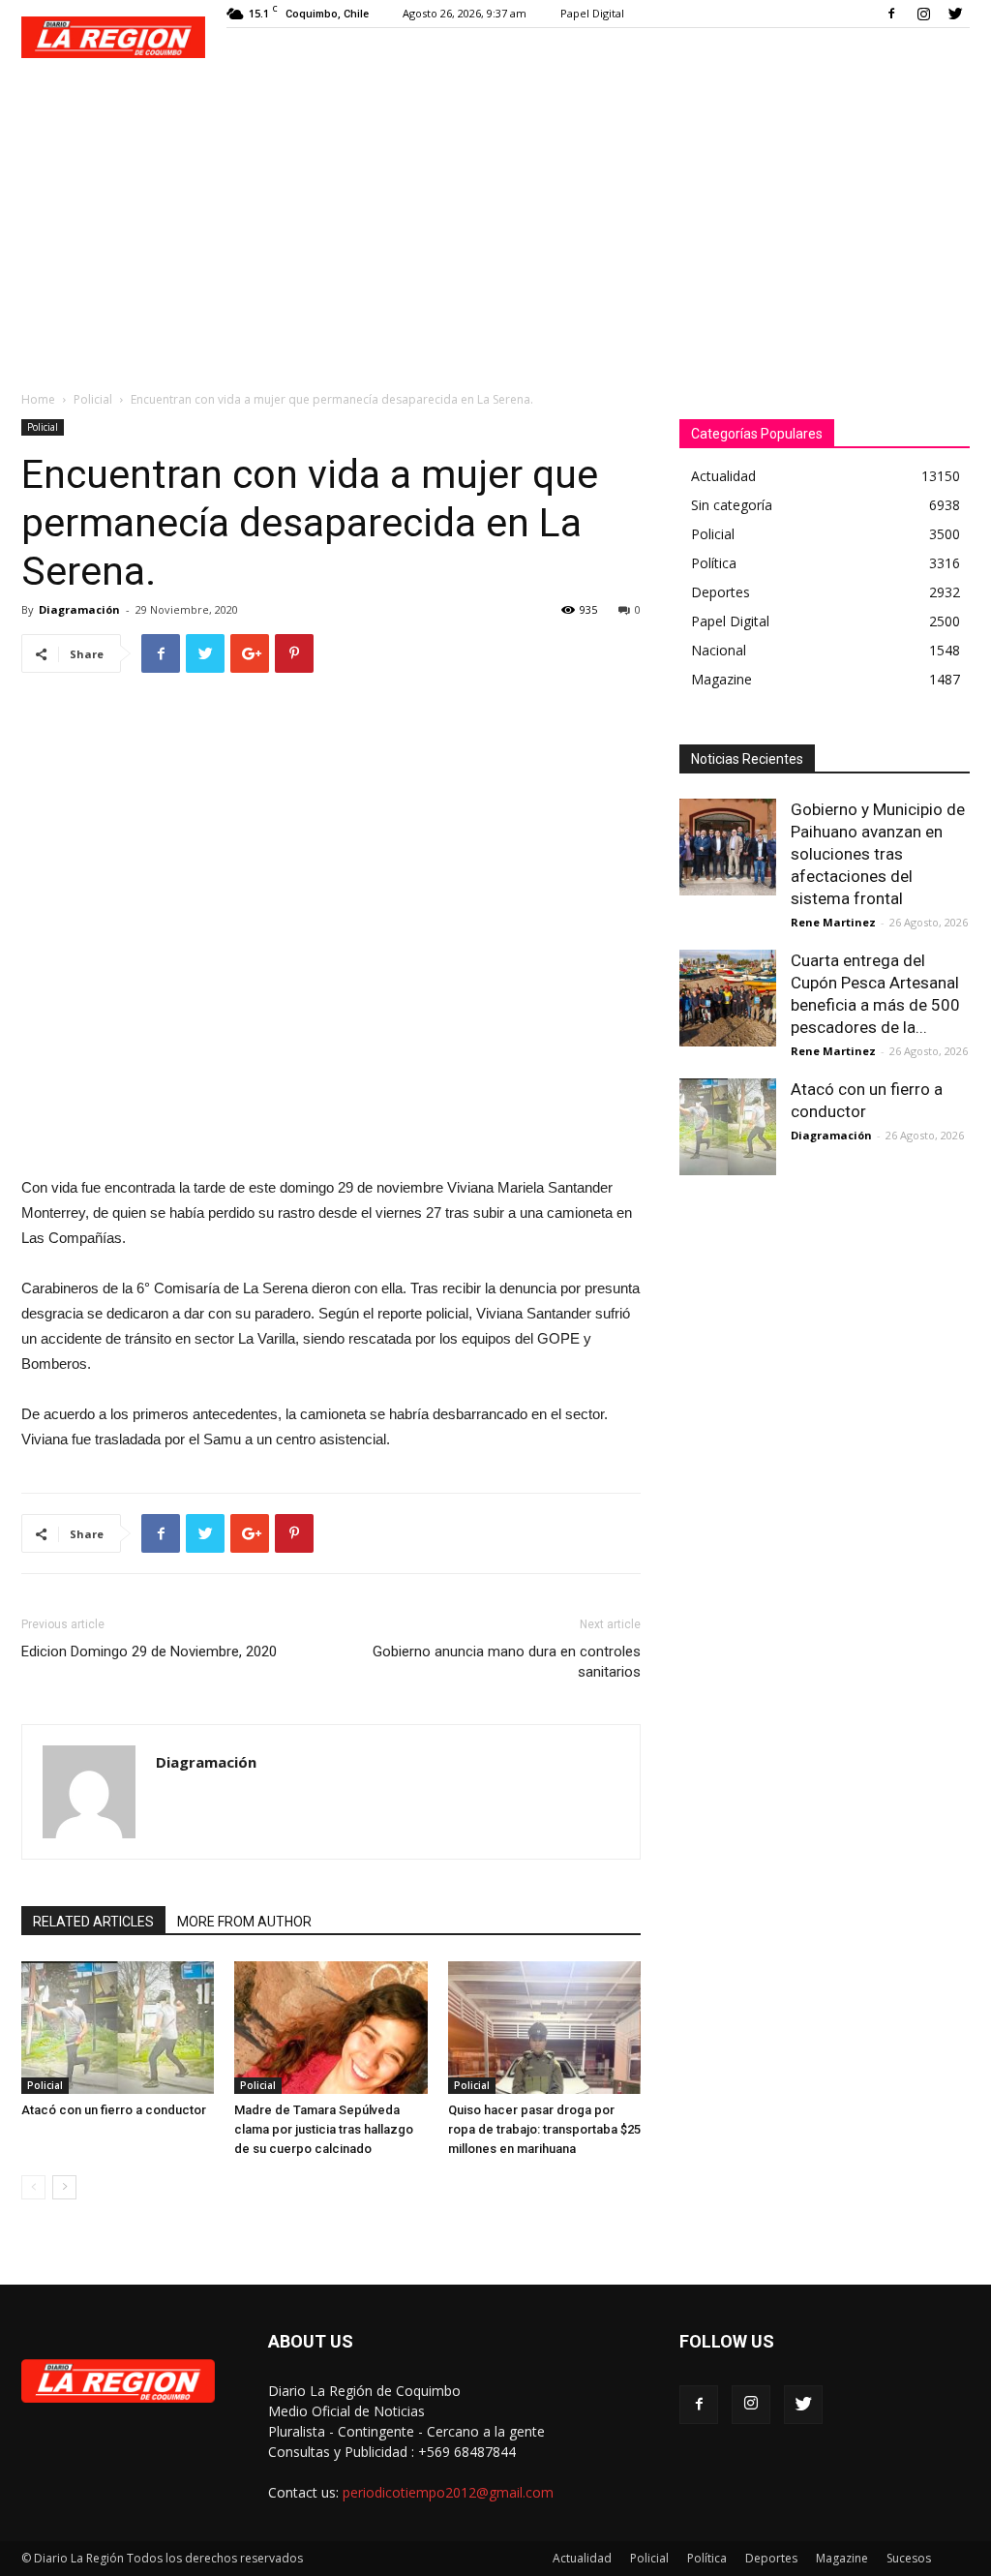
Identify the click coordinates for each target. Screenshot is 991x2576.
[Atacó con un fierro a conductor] (118, 2028)
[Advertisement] (495, 225)
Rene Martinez (833, 922)
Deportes (771, 2558)
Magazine (842, 2558)
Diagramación (79, 609)
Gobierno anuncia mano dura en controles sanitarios (507, 1662)
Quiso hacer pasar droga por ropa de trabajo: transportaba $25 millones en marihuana (544, 2129)
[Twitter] (955, 14)
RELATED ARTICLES (93, 1922)
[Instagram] (923, 14)
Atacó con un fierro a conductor (114, 2110)
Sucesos (909, 2558)
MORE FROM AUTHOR (244, 1922)
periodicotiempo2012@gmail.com (448, 2492)
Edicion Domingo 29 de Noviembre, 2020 (149, 1652)
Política (707, 2558)
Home (38, 399)
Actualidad (582, 2558)
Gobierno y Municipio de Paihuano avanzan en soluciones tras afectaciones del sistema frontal (878, 854)
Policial (93, 399)
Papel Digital (592, 13)
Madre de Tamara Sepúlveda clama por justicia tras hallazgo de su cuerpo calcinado (324, 2129)
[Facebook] (891, 14)
